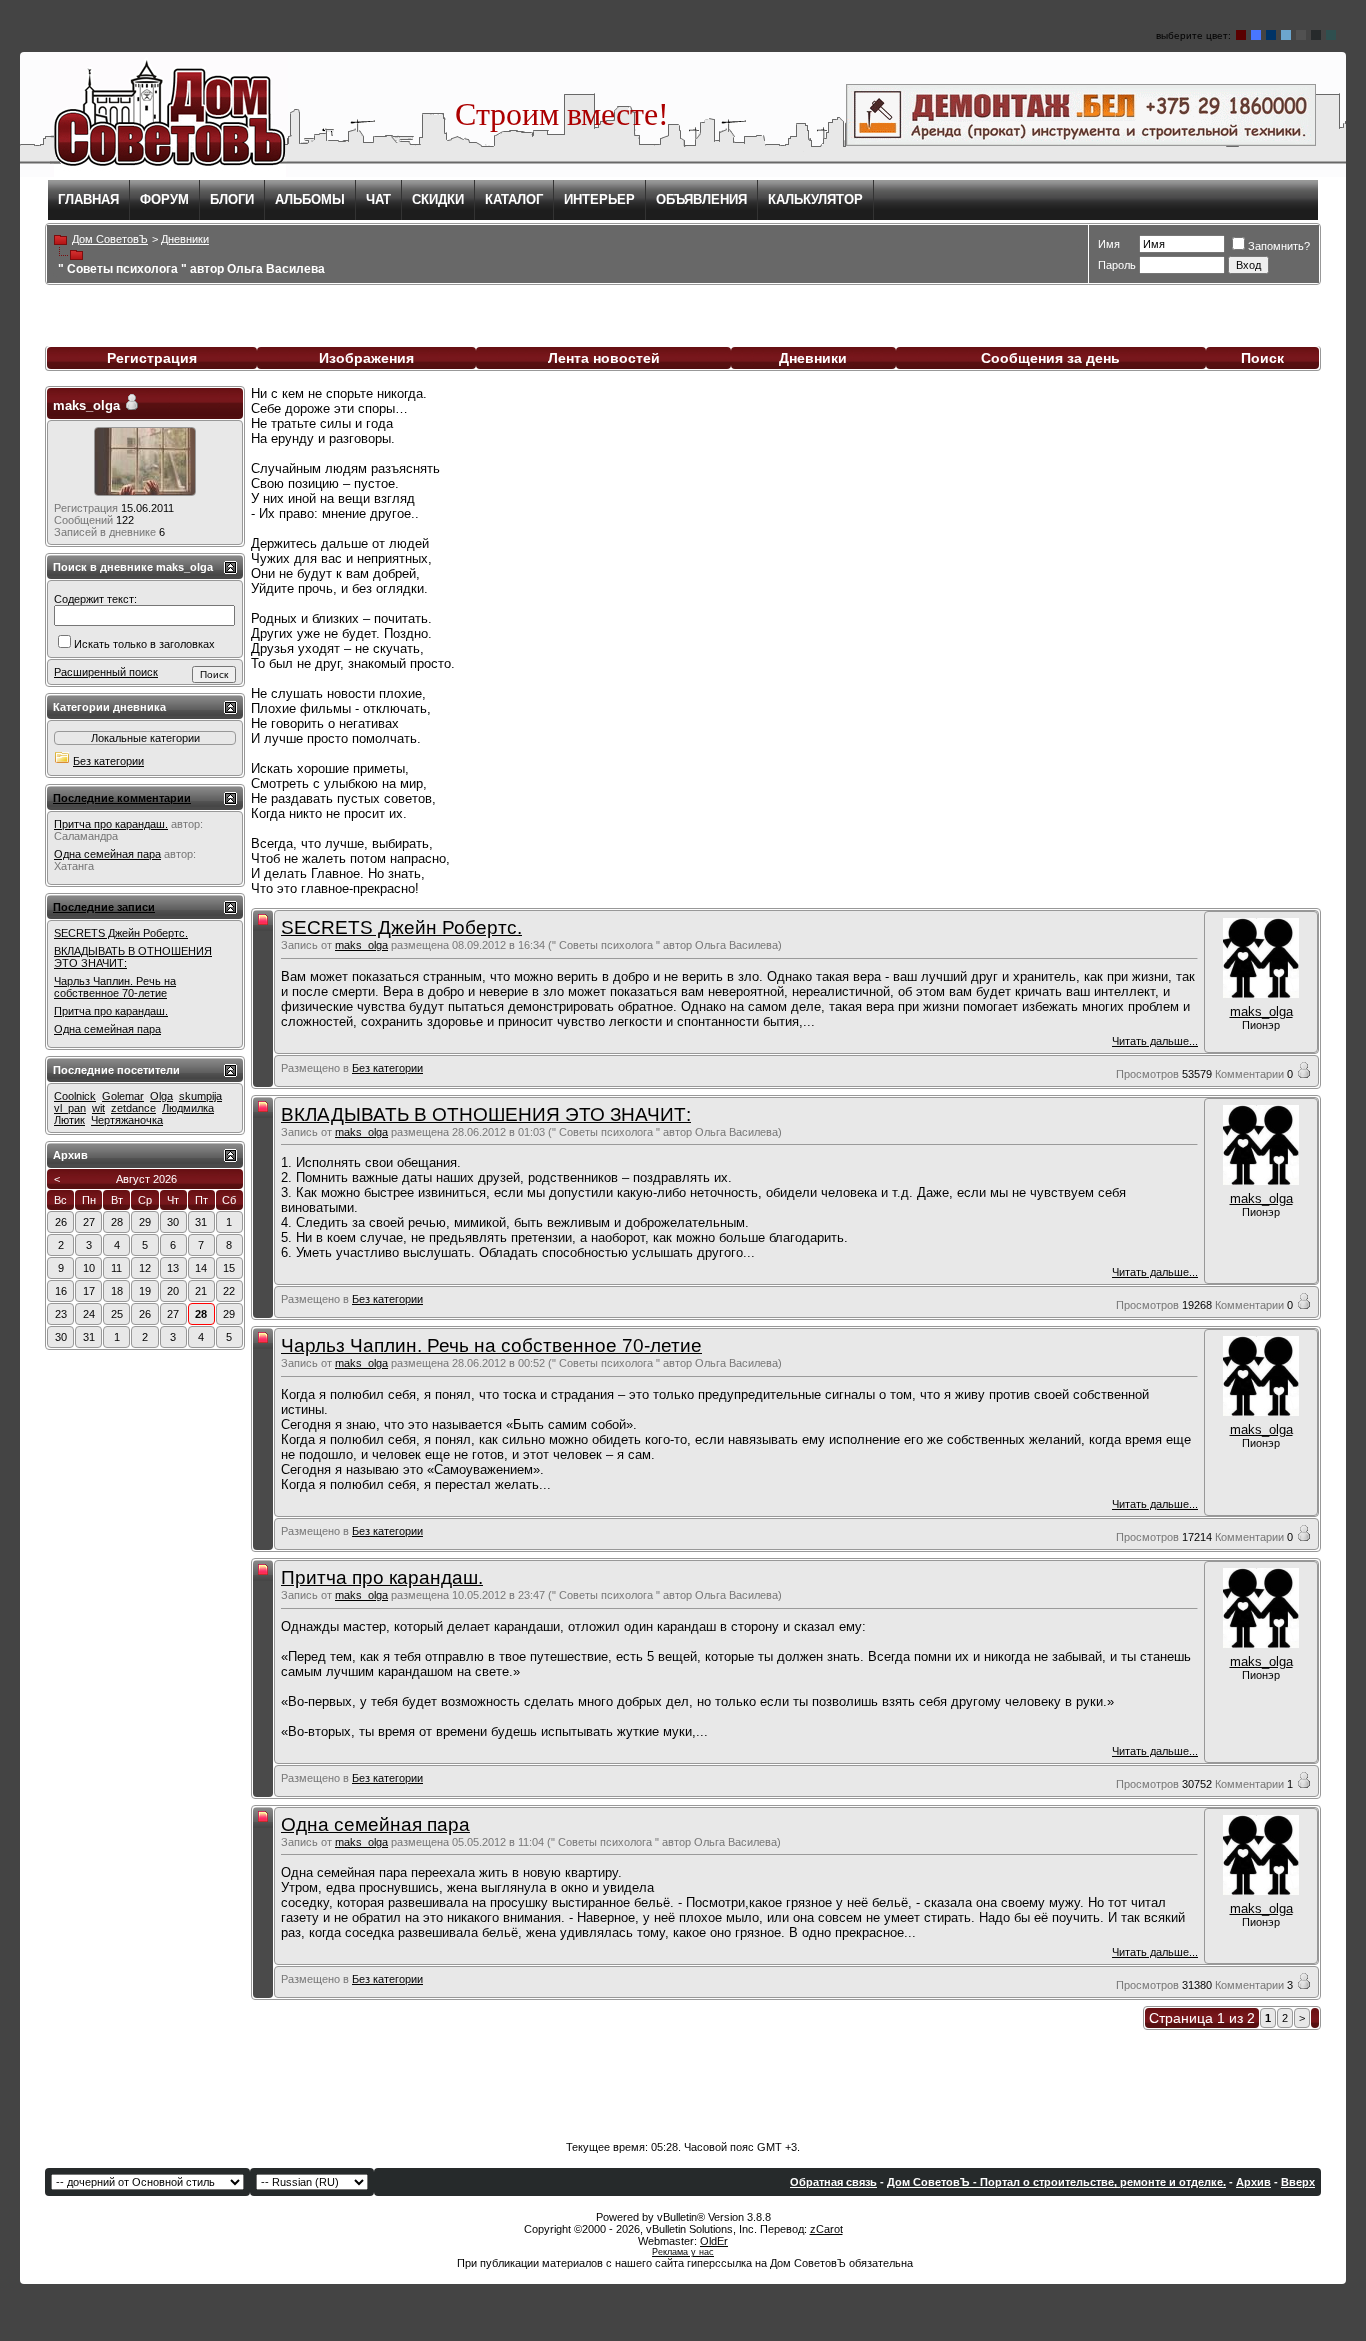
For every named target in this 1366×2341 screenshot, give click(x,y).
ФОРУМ (164, 199)
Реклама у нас (683, 2252)
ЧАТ (378, 199)
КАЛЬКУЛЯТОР (815, 199)
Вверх (1298, 2182)
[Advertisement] (683, 2081)
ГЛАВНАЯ (88, 199)
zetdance (133, 1108)
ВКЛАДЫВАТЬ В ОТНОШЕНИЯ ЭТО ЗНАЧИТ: (486, 1114)
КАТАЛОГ (514, 199)
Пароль (1117, 265)
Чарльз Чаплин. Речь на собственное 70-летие (491, 1345)
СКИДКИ (438, 199)
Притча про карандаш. (382, 1577)
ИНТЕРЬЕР (599, 199)
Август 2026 (146, 1179)
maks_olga (361, 945)
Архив (1253, 2182)
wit (98, 1108)
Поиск (1262, 358)
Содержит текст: (95, 599)
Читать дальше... (1155, 1041)
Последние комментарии (122, 798)
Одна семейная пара (375, 1824)
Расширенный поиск (106, 672)
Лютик (69, 1120)
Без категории (387, 1068)
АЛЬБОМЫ (310, 199)
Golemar (123, 1096)
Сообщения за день (1050, 358)
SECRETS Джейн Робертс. (401, 927)
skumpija (200, 1096)
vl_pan (70, 1108)
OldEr (714, 2241)
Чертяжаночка (127, 1120)
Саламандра (86, 836)
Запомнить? (1279, 246)
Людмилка (188, 1108)
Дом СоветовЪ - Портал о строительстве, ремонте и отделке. (1056, 2182)
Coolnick (75, 1096)
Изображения (366, 358)
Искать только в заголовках (144, 644)
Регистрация (152, 358)
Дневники (813, 358)
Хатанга (74, 866)
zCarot (826, 2229)
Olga (161, 1096)
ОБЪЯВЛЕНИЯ (701, 199)
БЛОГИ (232, 199)
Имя (1109, 244)
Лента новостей (604, 358)
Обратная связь (833, 2182)
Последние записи (104, 907)
